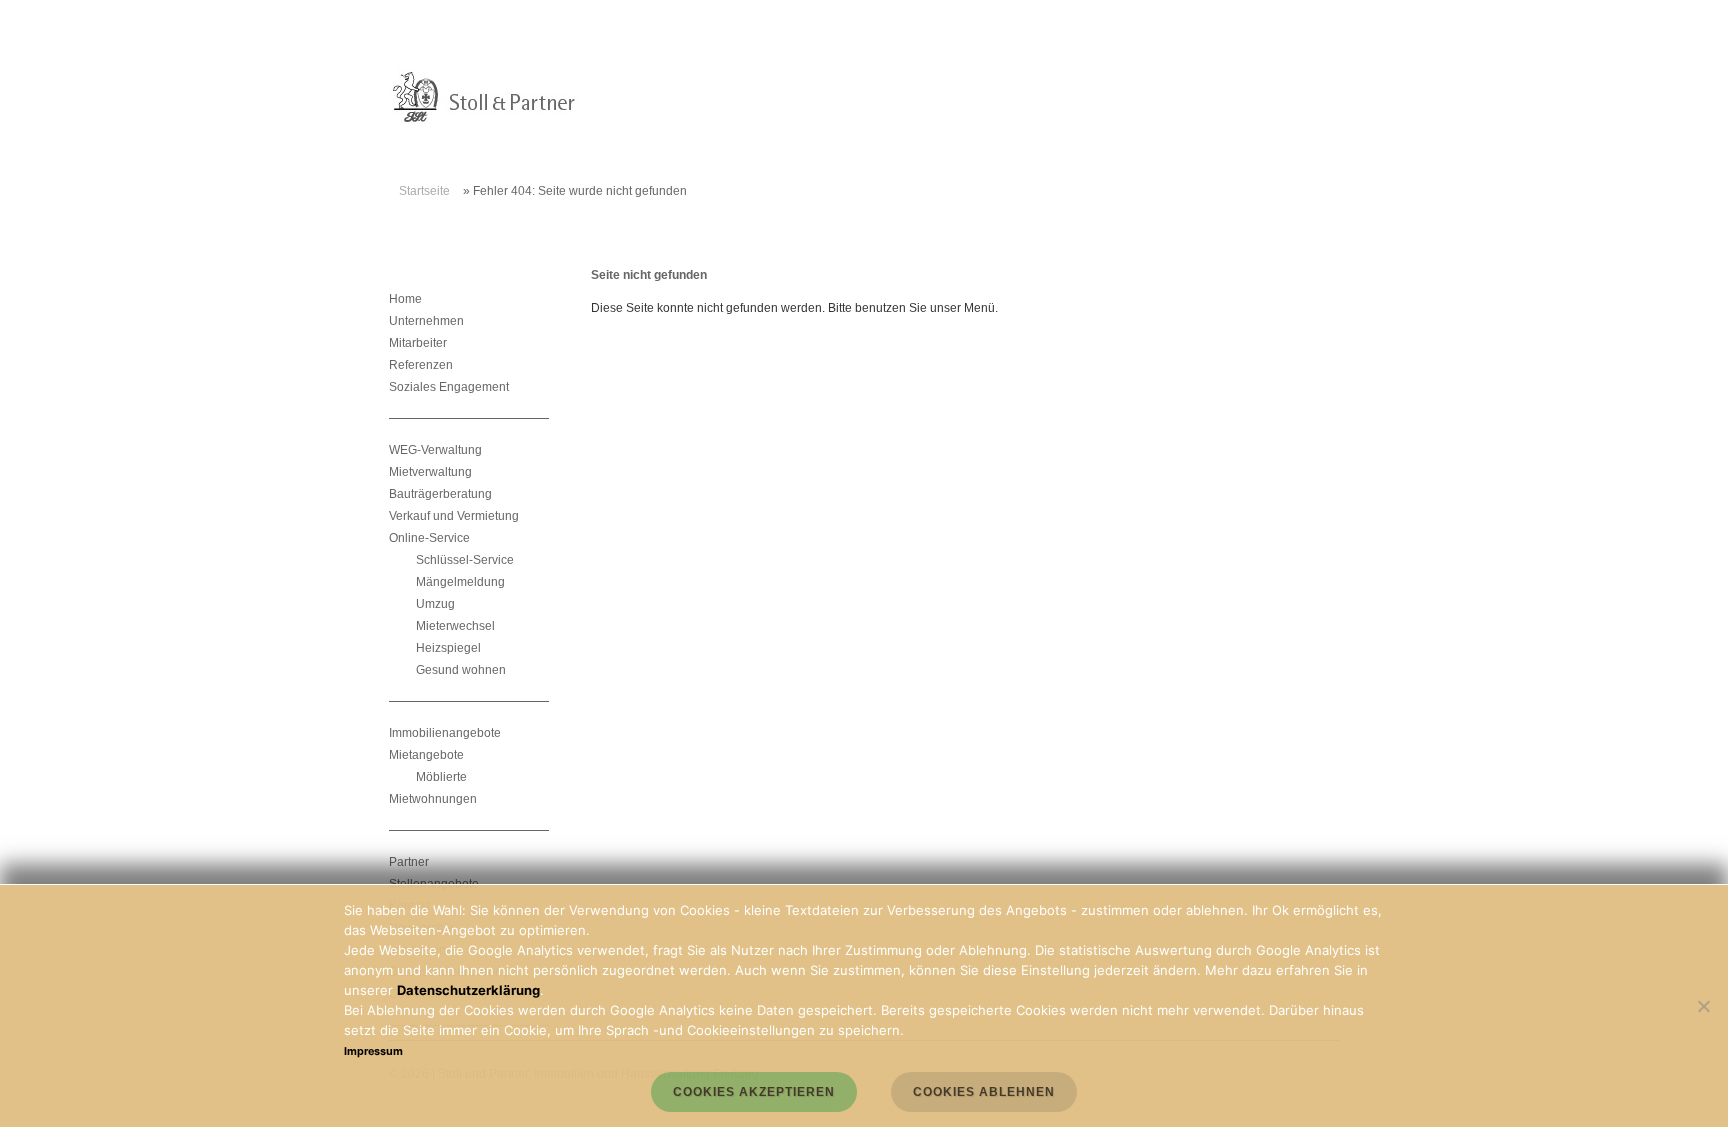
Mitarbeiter (418, 343)
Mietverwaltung (430, 472)
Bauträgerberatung (440, 494)
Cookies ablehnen (984, 1092)
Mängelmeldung (460, 582)
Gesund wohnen (461, 670)
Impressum (373, 1051)
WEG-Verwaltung (435, 450)
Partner (409, 862)
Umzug (435, 604)
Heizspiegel (448, 648)
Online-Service (429, 538)
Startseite (424, 191)
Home (405, 299)
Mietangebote (426, 755)
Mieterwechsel (455, 626)
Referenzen (421, 365)
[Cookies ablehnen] (1703, 1006)
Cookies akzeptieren (754, 1092)
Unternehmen (426, 321)
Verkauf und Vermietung (454, 516)
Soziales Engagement (449, 387)
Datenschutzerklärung (468, 990)
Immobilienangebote (445, 733)
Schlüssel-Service (465, 560)
